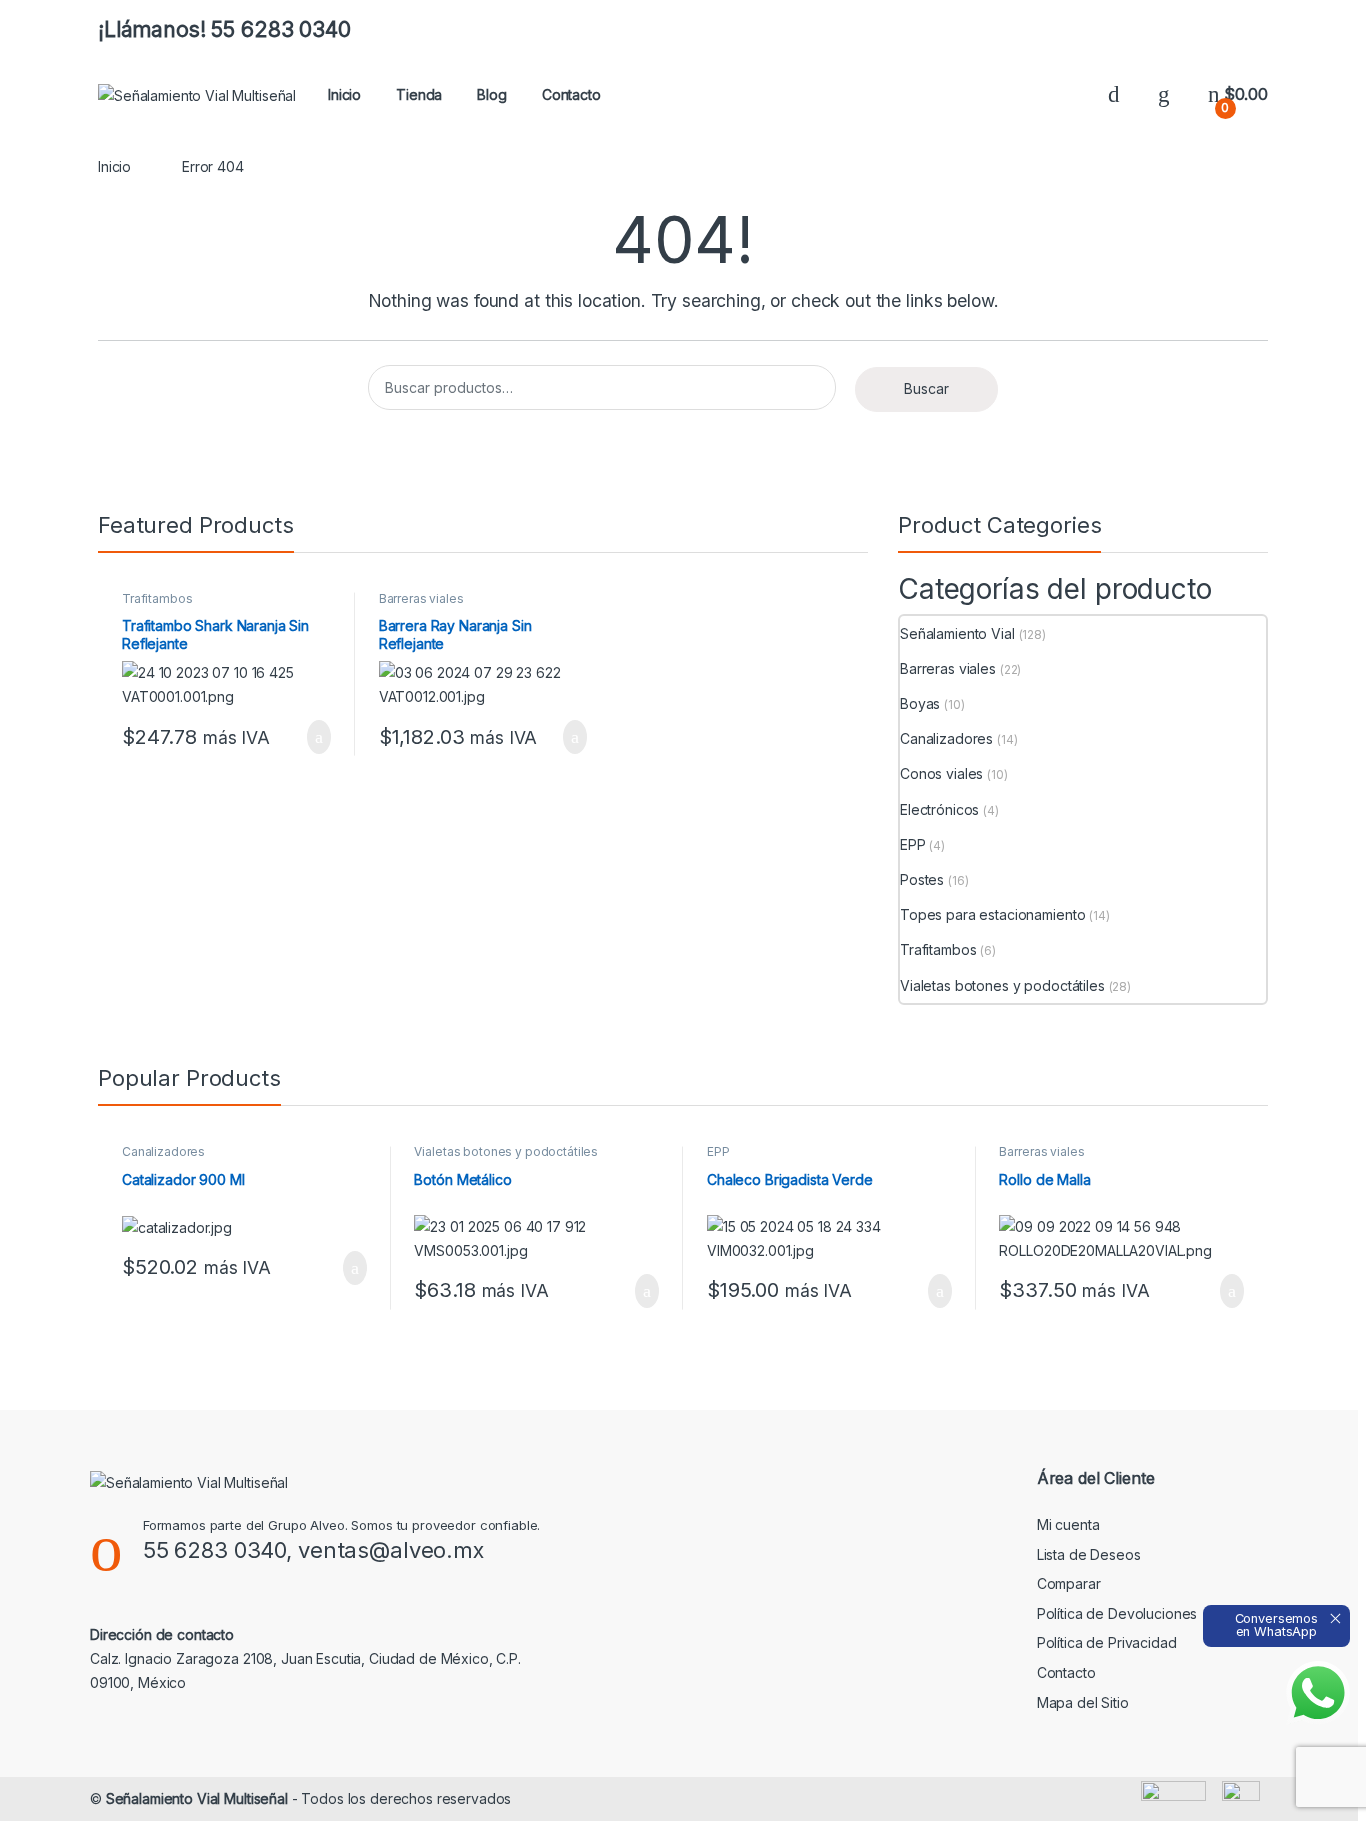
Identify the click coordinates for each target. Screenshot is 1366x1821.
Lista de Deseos (1089, 1554)
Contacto (571, 94)
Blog (491, 94)
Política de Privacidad (1107, 1642)
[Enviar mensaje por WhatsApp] (1318, 1693)
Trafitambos (157, 598)
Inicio (344, 94)
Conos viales (941, 773)
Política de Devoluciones (1117, 1613)
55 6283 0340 (214, 1550)
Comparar (1069, 1583)
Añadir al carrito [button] (310, 737)
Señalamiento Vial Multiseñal (197, 1798)
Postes (922, 879)
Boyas (920, 703)
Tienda (419, 94)
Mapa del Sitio (1083, 1702)
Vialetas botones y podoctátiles (1002, 985)
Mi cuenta (1068, 1524)
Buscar (926, 388)
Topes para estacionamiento (992, 914)
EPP (913, 844)
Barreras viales (421, 598)
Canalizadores (946, 738)
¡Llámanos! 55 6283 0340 (224, 29)
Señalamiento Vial (957, 633)
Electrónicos (939, 809)
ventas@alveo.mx (391, 1550)
